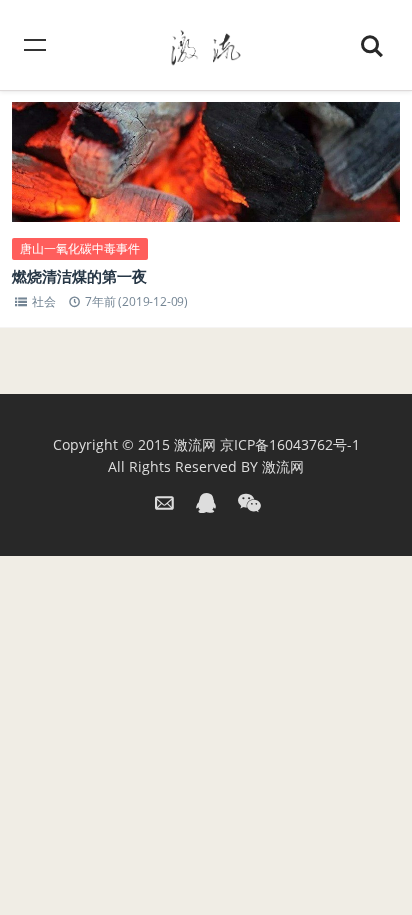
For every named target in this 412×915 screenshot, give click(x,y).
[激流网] (206, 44)
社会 (44, 301)
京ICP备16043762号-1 (290, 444)
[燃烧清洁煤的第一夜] (205, 178)
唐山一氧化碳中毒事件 (80, 248)
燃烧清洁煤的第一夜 (79, 276)
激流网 (195, 444)
